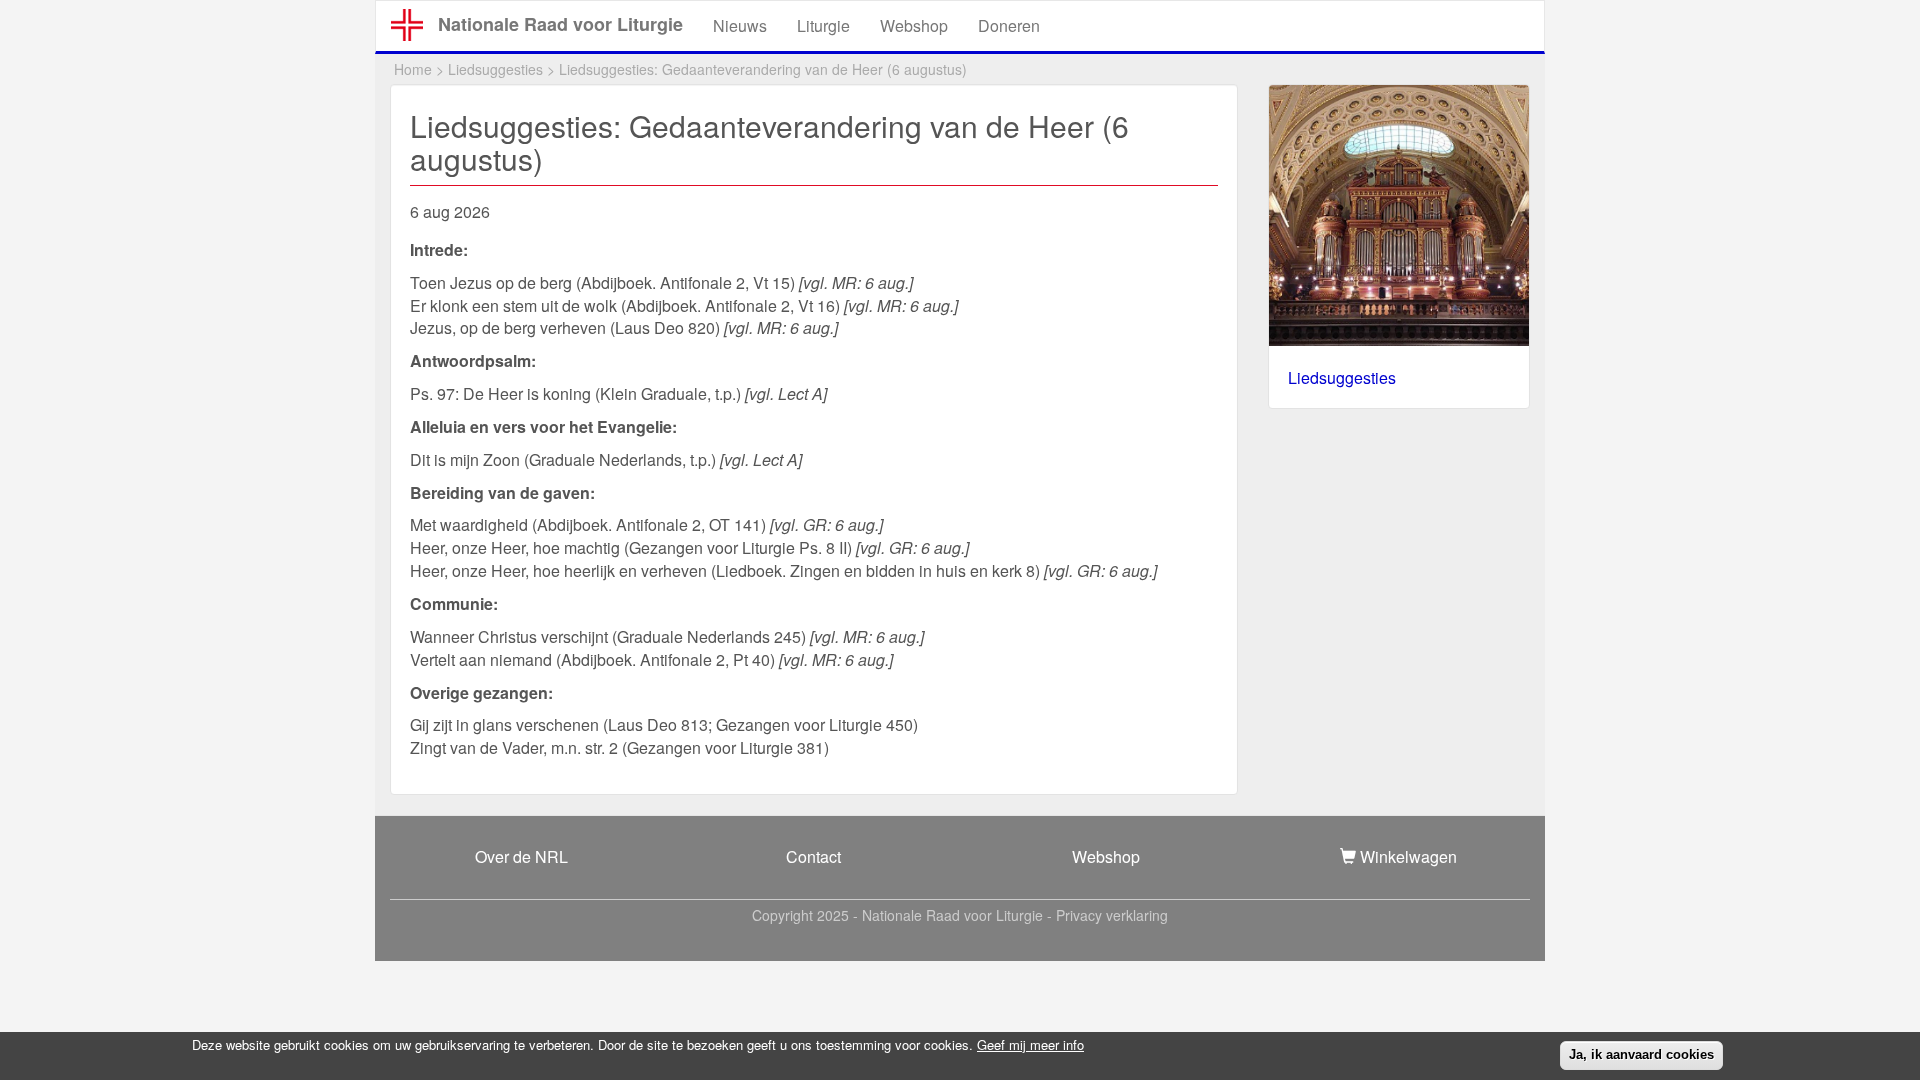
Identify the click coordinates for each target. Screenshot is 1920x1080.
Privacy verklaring (1112, 915)
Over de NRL (521, 856)
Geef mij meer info (1030, 1045)
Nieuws (740, 25)
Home (413, 69)
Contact (813, 856)
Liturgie (823, 25)
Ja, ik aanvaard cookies (1641, 1054)
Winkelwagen (1406, 856)
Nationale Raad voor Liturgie (560, 24)
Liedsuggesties (495, 69)
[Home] (414, 25)
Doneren (1009, 25)
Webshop (914, 25)
